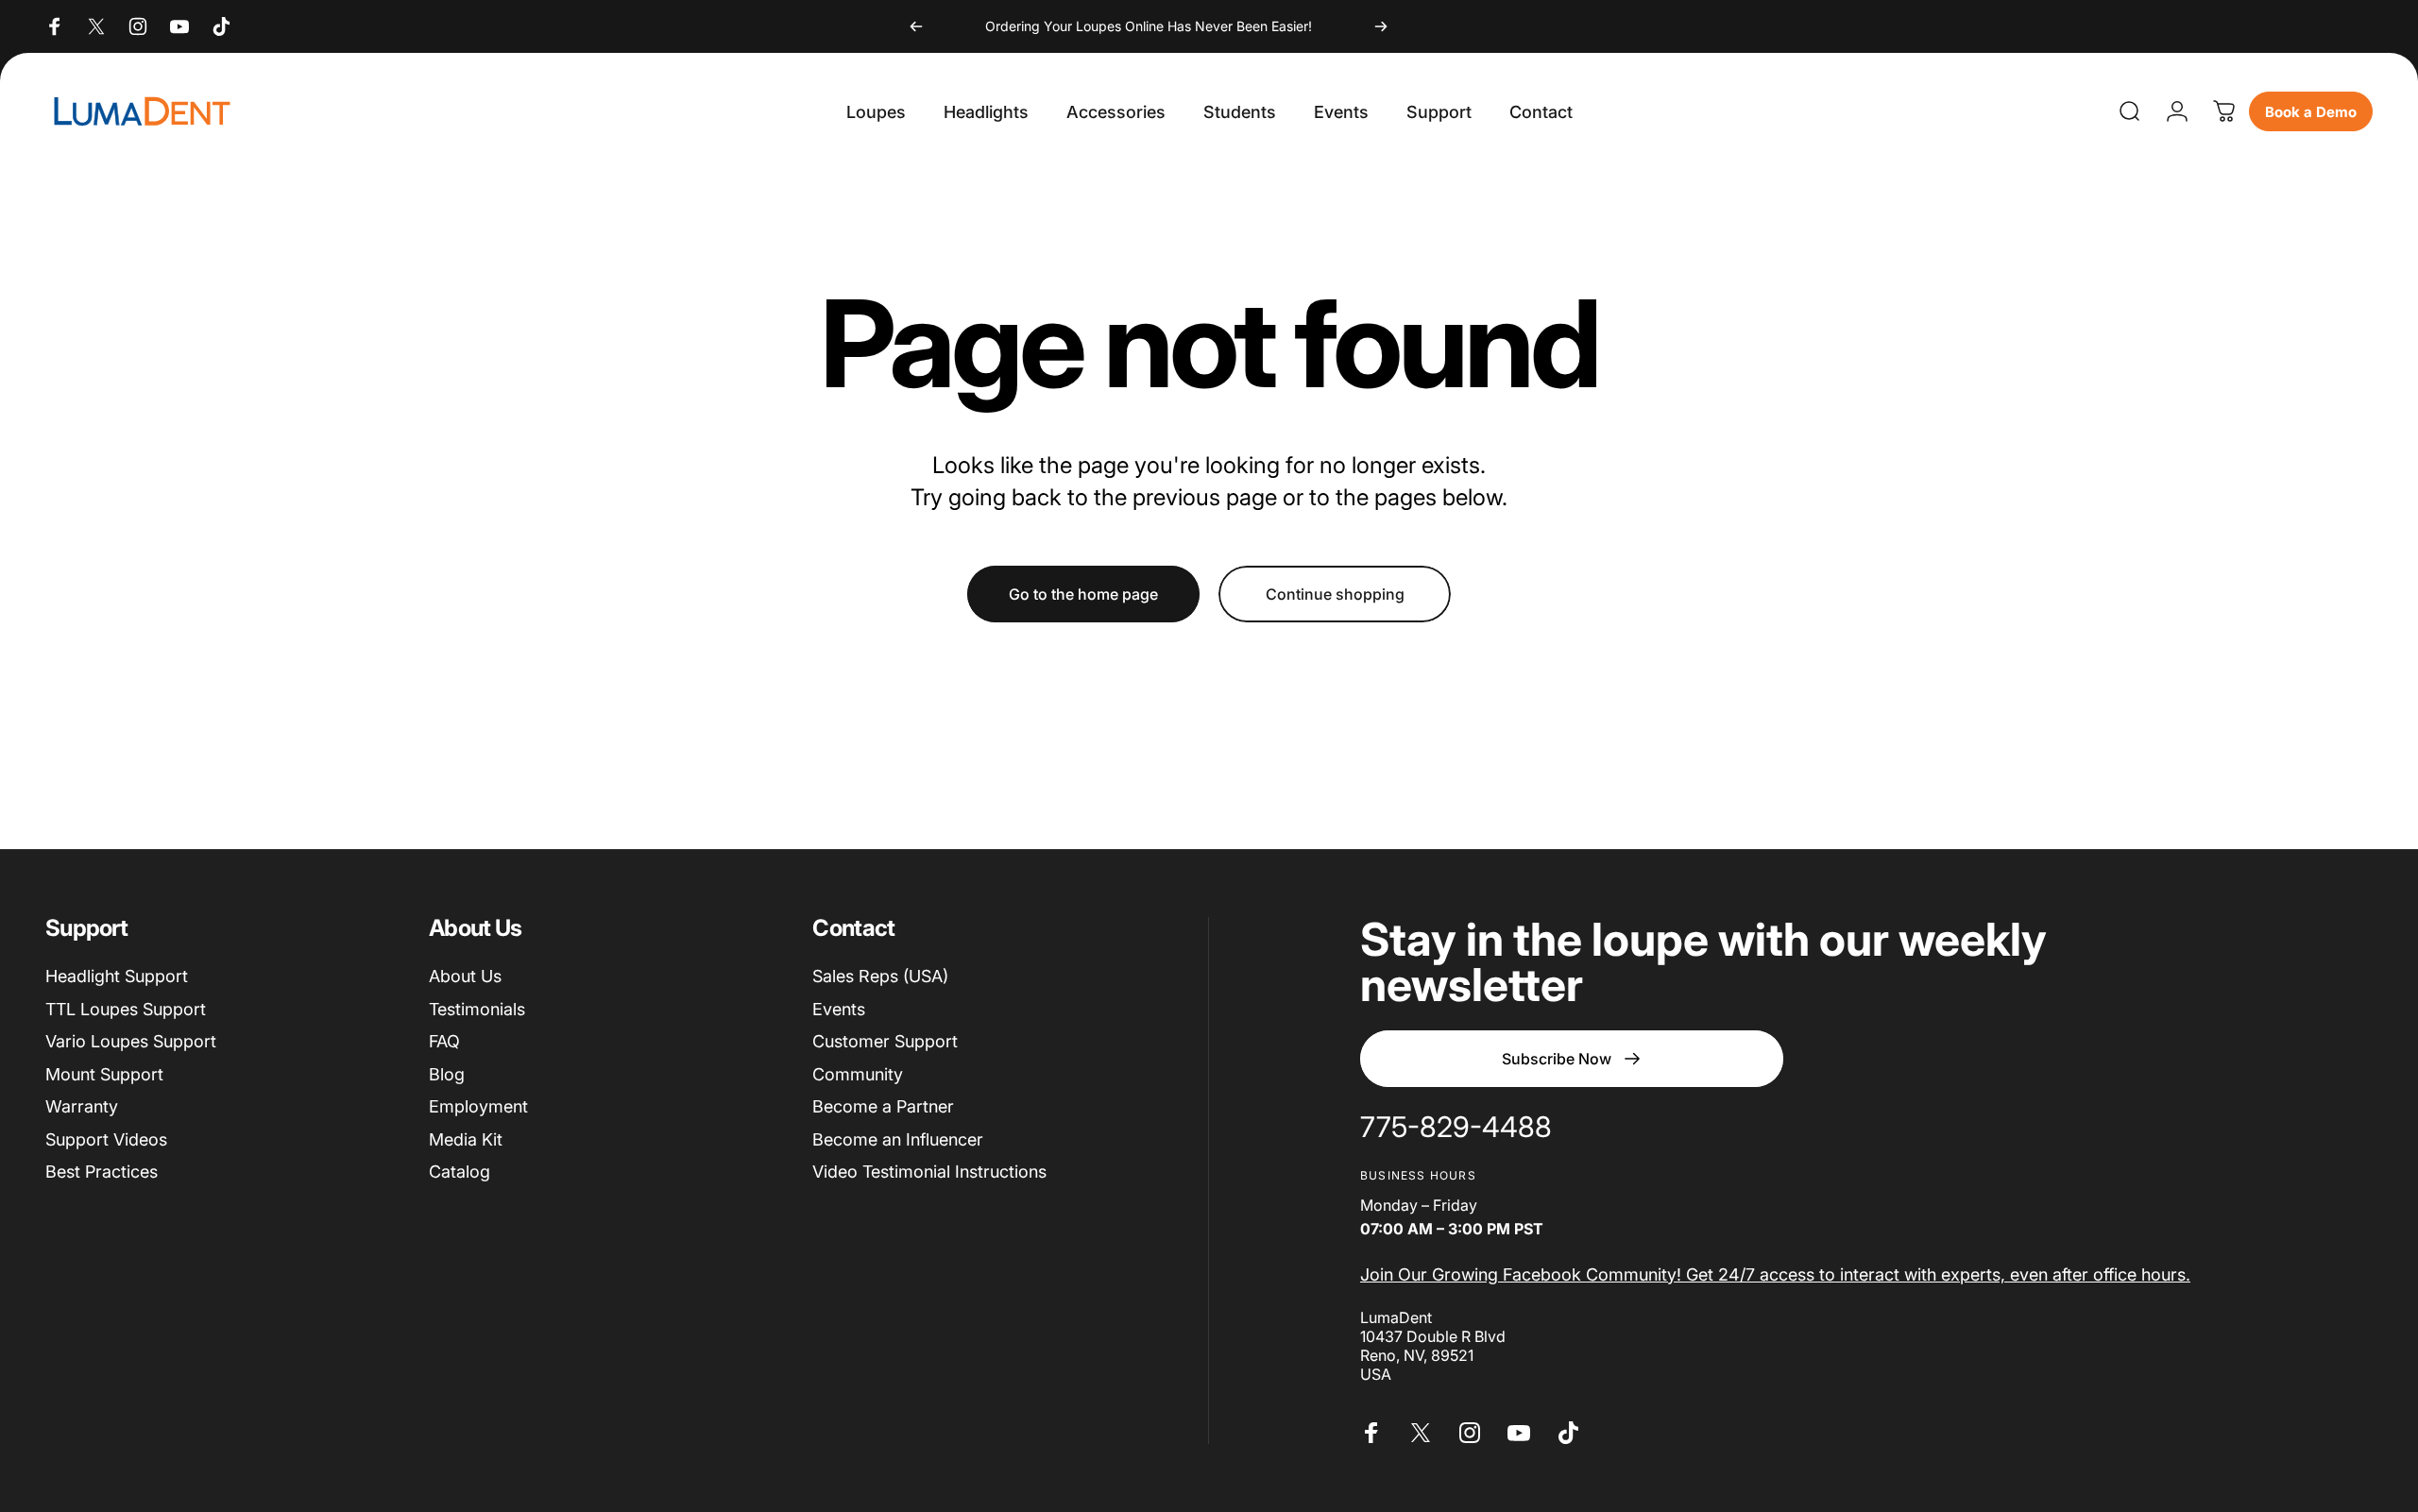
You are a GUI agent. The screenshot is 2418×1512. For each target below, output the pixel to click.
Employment (478, 1106)
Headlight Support (117, 976)
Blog (447, 1074)
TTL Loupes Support (126, 1009)
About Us (465, 976)
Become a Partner (883, 1106)
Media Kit (466, 1139)
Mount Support (104, 1074)
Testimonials (477, 1009)
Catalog (460, 1172)
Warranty (82, 1106)
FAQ (444, 1041)
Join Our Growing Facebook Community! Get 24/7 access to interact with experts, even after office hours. (1775, 1274)
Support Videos (106, 1139)
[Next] (1381, 26)
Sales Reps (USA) (880, 976)
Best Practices (102, 1172)
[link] (1456, 1128)
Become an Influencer (898, 1139)
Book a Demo (2311, 112)
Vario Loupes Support (131, 1041)
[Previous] (916, 26)
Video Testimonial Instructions (929, 1172)
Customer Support (885, 1041)
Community (858, 1074)
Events (839, 1009)
